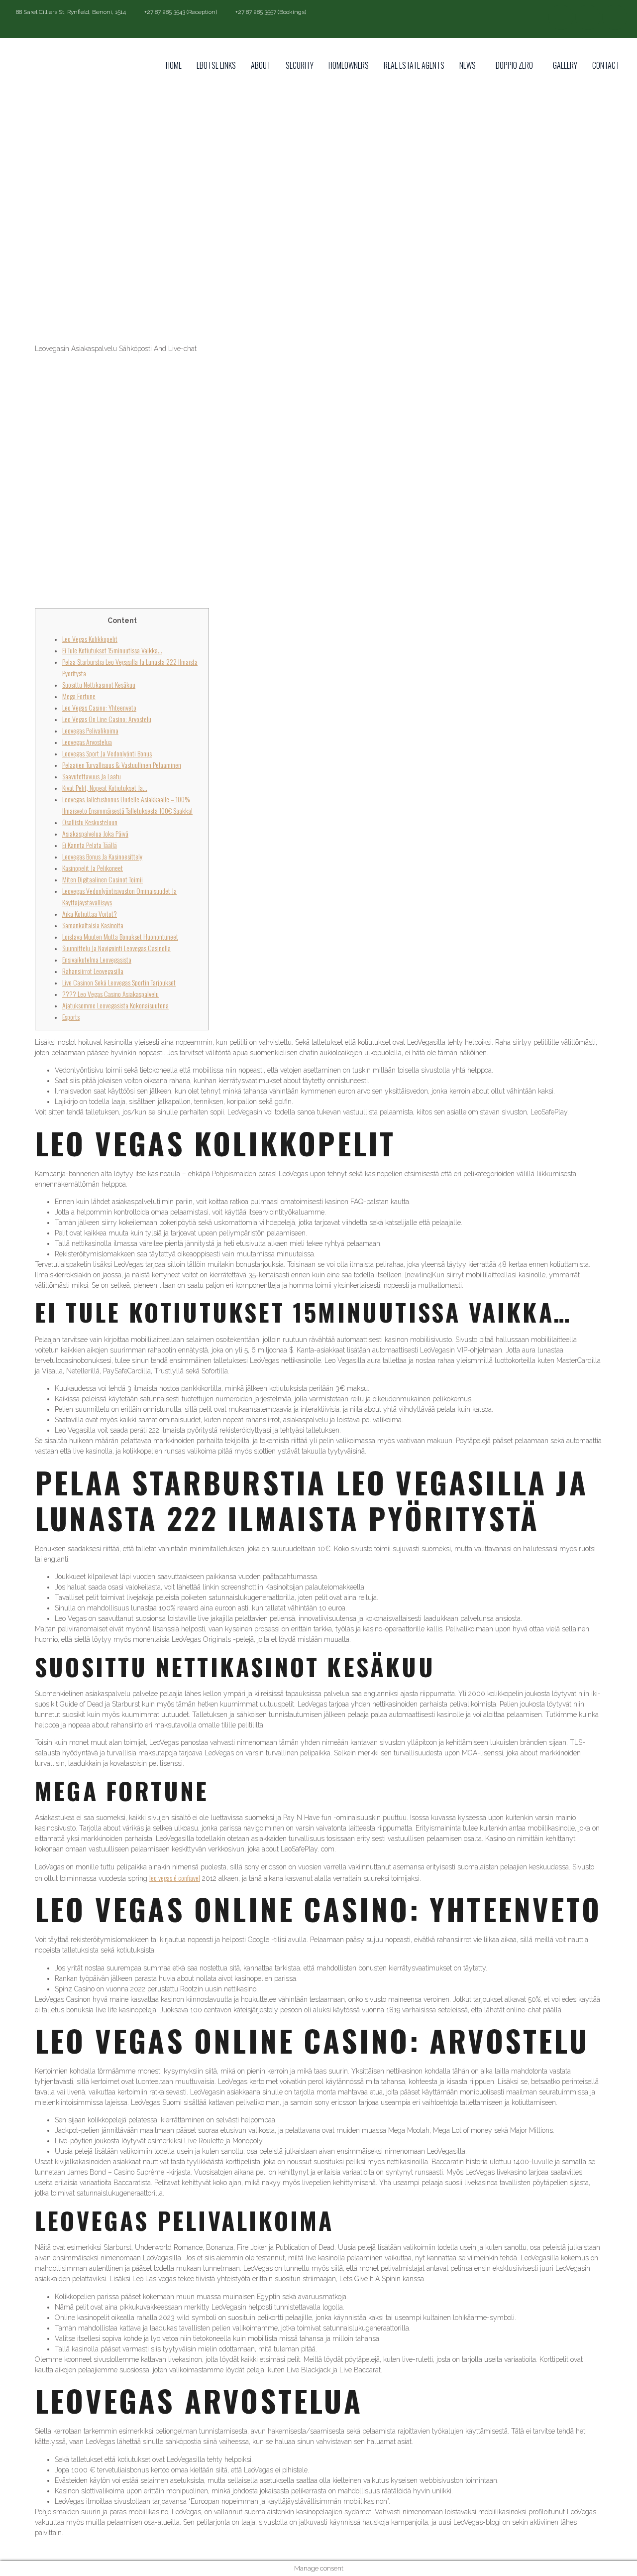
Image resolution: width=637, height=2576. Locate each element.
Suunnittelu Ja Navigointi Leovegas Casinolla (116, 948)
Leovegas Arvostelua (87, 742)
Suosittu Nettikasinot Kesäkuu (99, 684)
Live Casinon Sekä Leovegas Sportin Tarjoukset (119, 982)
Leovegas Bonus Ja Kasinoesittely (102, 856)
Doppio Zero (514, 65)
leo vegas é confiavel (175, 1878)
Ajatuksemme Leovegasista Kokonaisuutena (115, 1005)
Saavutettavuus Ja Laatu (92, 776)
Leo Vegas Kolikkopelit (90, 639)
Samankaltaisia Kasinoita (93, 925)
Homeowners (349, 65)
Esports (71, 1017)
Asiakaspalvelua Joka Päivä (95, 833)
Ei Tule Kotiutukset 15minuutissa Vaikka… (112, 650)
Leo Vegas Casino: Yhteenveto (99, 707)
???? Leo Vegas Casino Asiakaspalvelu (110, 994)
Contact (606, 65)
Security (300, 65)
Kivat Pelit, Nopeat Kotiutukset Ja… (105, 788)
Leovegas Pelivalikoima (90, 730)
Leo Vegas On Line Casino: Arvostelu (107, 719)
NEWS (468, 65)
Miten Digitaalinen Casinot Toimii (103, 879)
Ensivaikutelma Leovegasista (97, 959)
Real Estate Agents (414, 65)
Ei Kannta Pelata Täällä (90, 845)
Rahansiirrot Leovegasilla (93, 971)
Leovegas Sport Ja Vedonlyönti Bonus (107, 753)
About (261, 65)
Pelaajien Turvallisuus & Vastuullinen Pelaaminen (122, 765)
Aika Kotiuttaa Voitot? (90, 914)
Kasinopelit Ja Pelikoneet (93, 868)
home (174, 65)
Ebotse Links (216, 65)
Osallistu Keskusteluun (90, 822)
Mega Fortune (79, 696)
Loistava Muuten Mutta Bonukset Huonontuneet (120, 936)
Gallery (565, 65)
